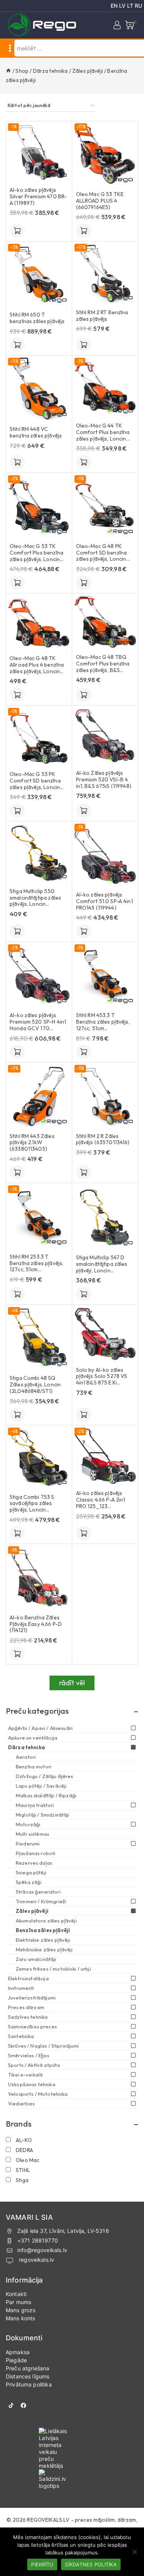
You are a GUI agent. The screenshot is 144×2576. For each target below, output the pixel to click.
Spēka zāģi (29, 1882)
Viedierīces (22, 2103)
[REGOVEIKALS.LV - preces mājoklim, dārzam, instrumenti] (42, 25)
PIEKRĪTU (42, 2564)
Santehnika (21, 2036)
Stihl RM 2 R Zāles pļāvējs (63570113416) (103, 1140)
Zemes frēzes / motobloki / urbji (53, 1969)
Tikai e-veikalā (25, 2075)
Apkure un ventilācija (33, 1738)
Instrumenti (21, 1988)
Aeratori (26, 1757)
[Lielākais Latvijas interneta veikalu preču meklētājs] (72, 2449)
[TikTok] (11, 2405)
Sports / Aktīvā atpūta (34, 2065)
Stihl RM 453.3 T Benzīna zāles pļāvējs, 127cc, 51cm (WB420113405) (103, 1022)
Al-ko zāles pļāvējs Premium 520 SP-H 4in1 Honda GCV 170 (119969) (38, 1022)
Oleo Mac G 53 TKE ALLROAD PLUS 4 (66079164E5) (100, 201)
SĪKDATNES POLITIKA (91, 2564)
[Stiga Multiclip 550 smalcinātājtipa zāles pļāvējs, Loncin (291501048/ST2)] (39, 853)
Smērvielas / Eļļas (29, 2055)
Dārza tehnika (26, 1747)
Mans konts (21, 2318)
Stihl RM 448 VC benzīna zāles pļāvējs (36, 432)
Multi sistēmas (32, 1834)
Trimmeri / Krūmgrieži (41, 1901)
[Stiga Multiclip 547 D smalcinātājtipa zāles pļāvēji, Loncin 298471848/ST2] (105, 1217)
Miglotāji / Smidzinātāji (43, 1815)
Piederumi (28, 1844)
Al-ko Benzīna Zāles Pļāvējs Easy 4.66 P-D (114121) (36, 1624)
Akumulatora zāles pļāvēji (46, 1921)
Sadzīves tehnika (28, 2017)
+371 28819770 (38, 2240)
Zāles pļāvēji (32, 1911)
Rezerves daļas (34, 1863)
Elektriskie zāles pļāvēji (43, 1940)
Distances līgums (27, 2376)
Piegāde (16, 2360)
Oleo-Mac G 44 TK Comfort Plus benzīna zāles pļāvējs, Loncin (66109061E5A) (103, 432)
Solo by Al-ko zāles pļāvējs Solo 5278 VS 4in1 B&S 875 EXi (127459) (102, 1376)
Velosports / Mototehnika (38, 2094)
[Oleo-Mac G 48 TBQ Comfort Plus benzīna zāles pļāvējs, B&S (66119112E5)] (105, 622)
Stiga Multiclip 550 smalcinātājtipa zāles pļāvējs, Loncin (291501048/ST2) (35, 898)
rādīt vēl (72, 1683)
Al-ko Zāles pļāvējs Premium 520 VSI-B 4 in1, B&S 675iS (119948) (104, 779)
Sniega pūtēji (31, 1872)
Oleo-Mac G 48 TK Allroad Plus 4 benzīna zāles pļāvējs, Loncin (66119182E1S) (37, 665)
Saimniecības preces (32, 2026)
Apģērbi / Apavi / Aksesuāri (40, 1728)
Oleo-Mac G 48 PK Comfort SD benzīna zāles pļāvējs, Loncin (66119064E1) (102, 553)
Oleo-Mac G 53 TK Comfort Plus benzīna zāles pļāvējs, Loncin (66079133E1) (36, 553)
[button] (17, 231)
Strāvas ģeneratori (38, 1892)
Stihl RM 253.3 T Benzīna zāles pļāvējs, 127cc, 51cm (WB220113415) (36, 1263)
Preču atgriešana (27, 2368)
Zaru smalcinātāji (36, 1959)
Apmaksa (18, 2352)
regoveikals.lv (36, 2260)
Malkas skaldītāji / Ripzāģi (46, 1795)
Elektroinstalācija (28, 1978)
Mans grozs (21, 2310)
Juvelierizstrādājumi (32, 1998)
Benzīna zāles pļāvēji (43, 1930)
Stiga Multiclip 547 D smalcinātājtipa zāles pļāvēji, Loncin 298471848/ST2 (102, 1264)
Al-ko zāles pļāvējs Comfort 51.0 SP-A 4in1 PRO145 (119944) (104, 901)
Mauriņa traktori (35, 1805)
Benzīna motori (34, 1766)
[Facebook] (23, 2405)
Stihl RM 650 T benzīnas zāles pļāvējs (37, 318)
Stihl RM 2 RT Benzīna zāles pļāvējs (102, 316)
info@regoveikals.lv (42, 2250)
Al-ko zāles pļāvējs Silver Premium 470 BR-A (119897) (38, 196)
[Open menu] (10, 48)
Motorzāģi (28, 1824)
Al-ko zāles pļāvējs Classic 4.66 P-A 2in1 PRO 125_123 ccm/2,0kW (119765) (101, 1500)
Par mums (18, 2302)
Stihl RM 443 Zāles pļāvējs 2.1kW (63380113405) (32, 1143)
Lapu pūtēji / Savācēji (41, 1786)
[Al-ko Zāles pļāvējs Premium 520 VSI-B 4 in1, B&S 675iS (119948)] (105, 736)
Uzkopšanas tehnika (32, 2084)
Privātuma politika (29, 2384)
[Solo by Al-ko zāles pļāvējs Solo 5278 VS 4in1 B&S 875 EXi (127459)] (105, 1334)
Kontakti (16, 2294)
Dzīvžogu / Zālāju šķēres (45, 1776)
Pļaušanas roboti (36, 1853)
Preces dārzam (26, 2007)
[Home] (8, 71)
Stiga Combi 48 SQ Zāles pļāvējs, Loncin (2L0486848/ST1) (35, 1384)
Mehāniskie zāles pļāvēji (44, 1949)
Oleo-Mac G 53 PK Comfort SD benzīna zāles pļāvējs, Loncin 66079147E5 (35, 781)
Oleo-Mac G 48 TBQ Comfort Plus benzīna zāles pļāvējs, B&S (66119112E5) (103, 664)
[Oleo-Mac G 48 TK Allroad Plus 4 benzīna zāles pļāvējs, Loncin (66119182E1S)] (39, 622)
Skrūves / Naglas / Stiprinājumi (44, 2046)
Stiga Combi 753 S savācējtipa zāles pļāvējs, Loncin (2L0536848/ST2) (32, 1503)
